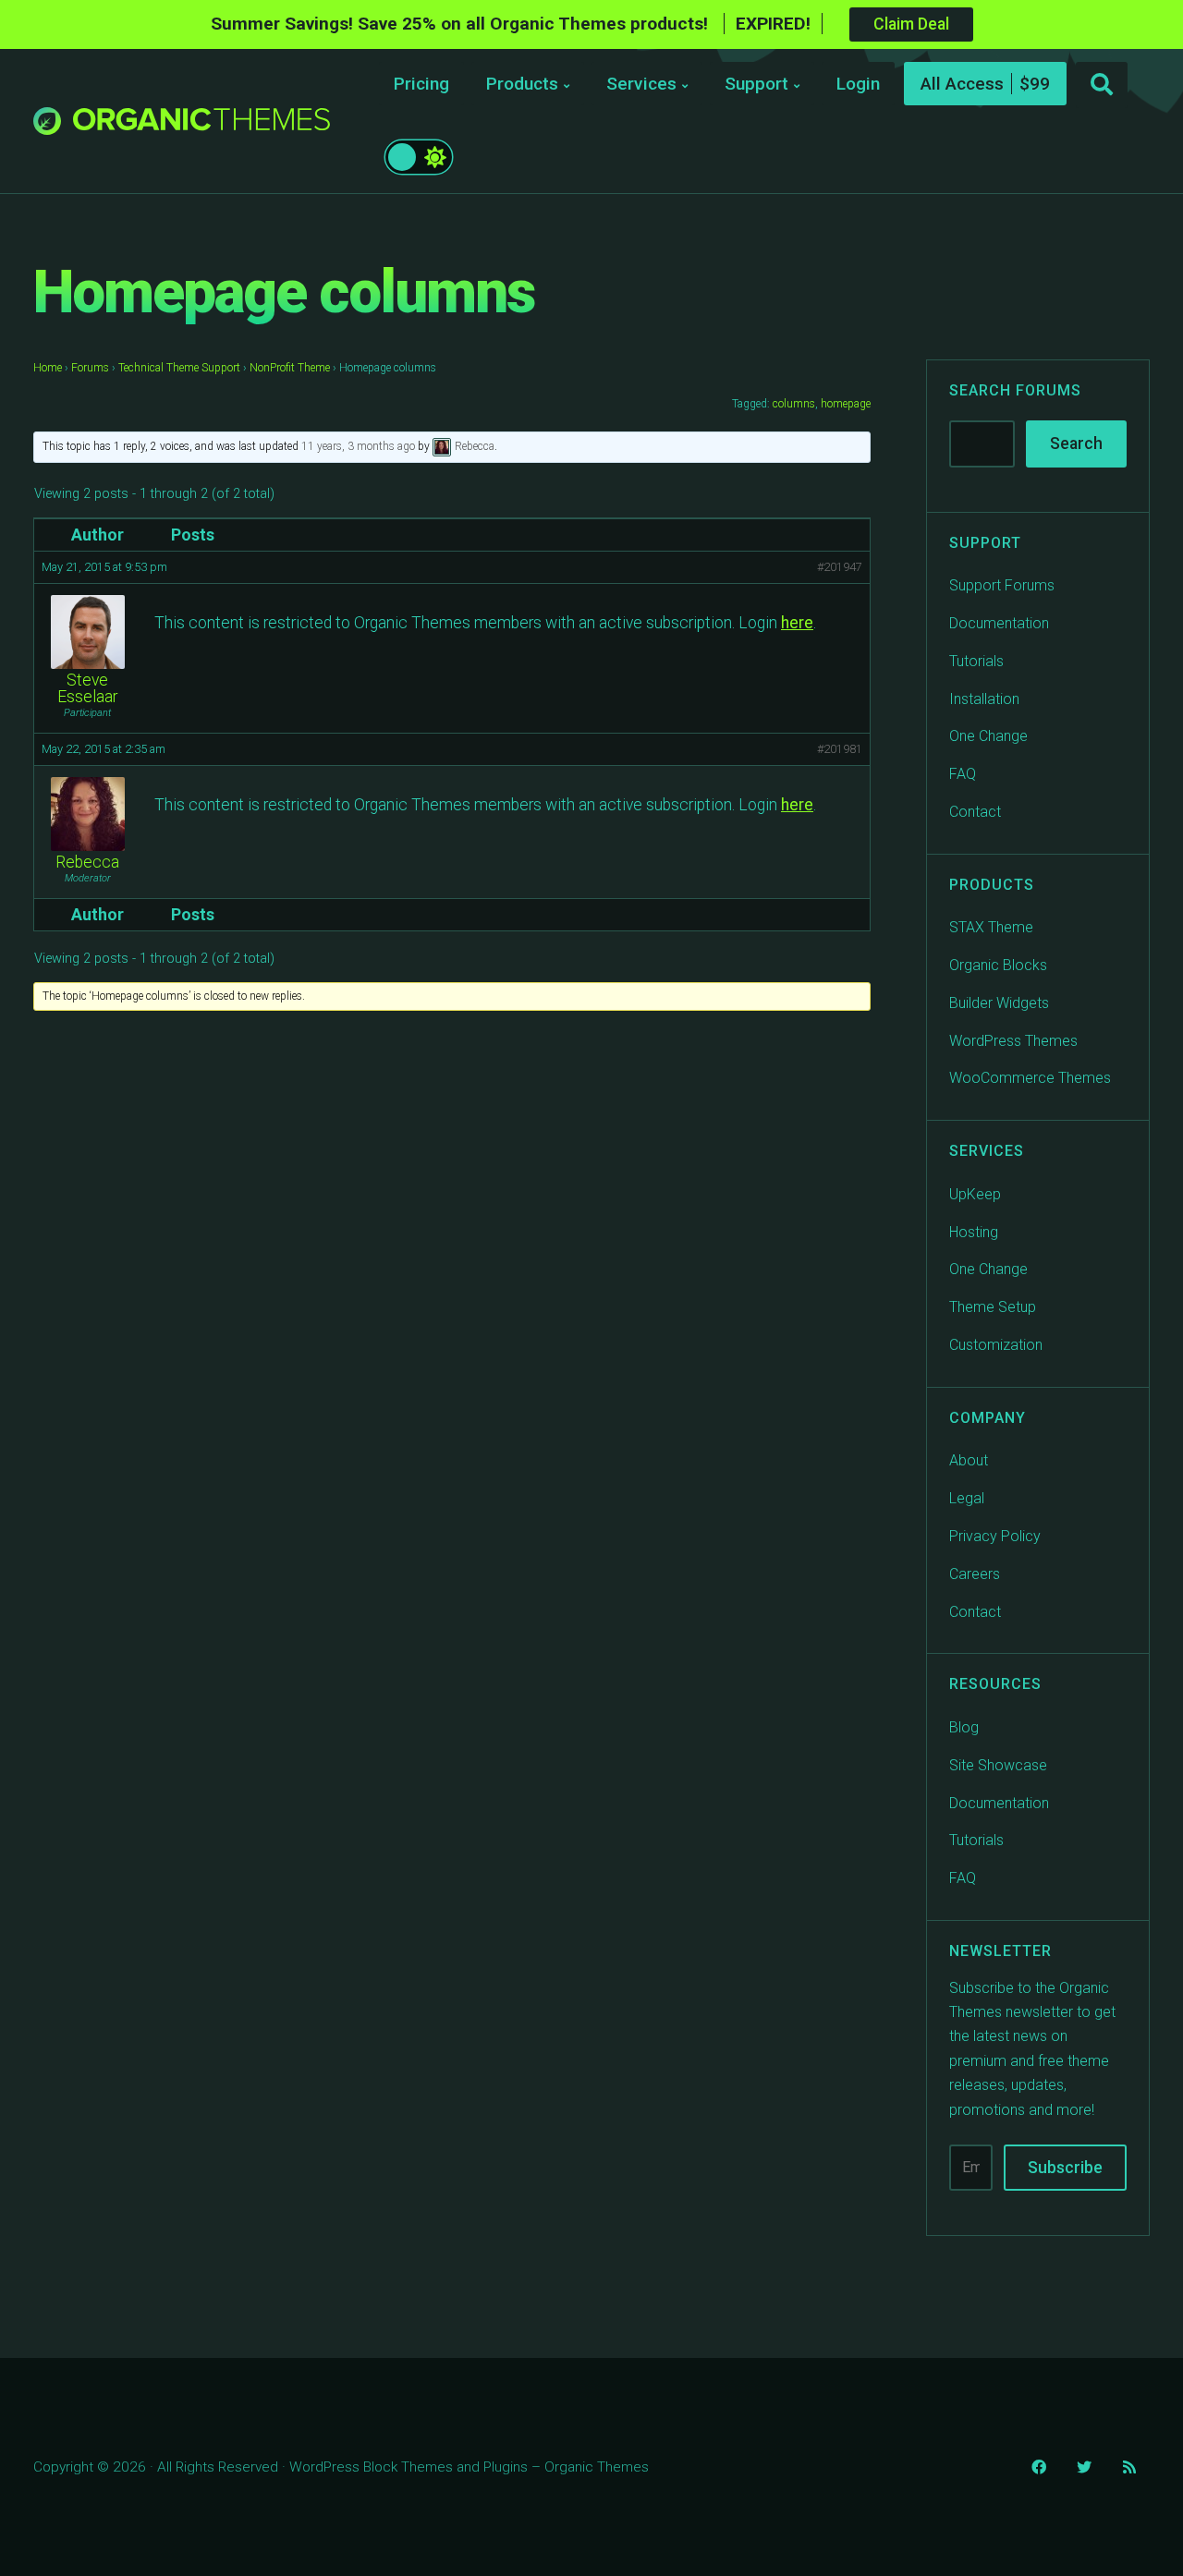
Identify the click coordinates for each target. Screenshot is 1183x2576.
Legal (967, 1498)
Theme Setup (993, 1307)
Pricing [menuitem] (421, 84)
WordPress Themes (1013, 1041)
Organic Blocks (998, 965)
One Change (988, 736)
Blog (964, 1727)
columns (794, 404)
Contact (975, 812)
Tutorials (976, 661)
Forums (90, 368)
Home (48, 368)
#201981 (840, 749)
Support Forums (1002, 585)
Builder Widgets (999, 1003)
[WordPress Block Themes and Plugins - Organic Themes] (201, 126)
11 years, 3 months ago (358, 446)
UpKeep (975, 1194)
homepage (846, 404)
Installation (984, 699)
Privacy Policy (995, 1536)
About (969, 1460)
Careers (975, 1574)
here (797, 623)
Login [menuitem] (858, 84)
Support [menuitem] (756, 84)
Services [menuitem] (641, 84)
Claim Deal (911, 24)
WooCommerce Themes (1030, 1078)
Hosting (974, 1232)
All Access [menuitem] (962, 84)
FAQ (963, 774)
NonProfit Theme (290, 368)
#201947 (840, 567)
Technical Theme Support (179, 368)
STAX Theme (991, 927)
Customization (996, 1345)
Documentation (999, 623)
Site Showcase (998, 1765)
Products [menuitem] (522, 84)
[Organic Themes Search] (1102, 85)
